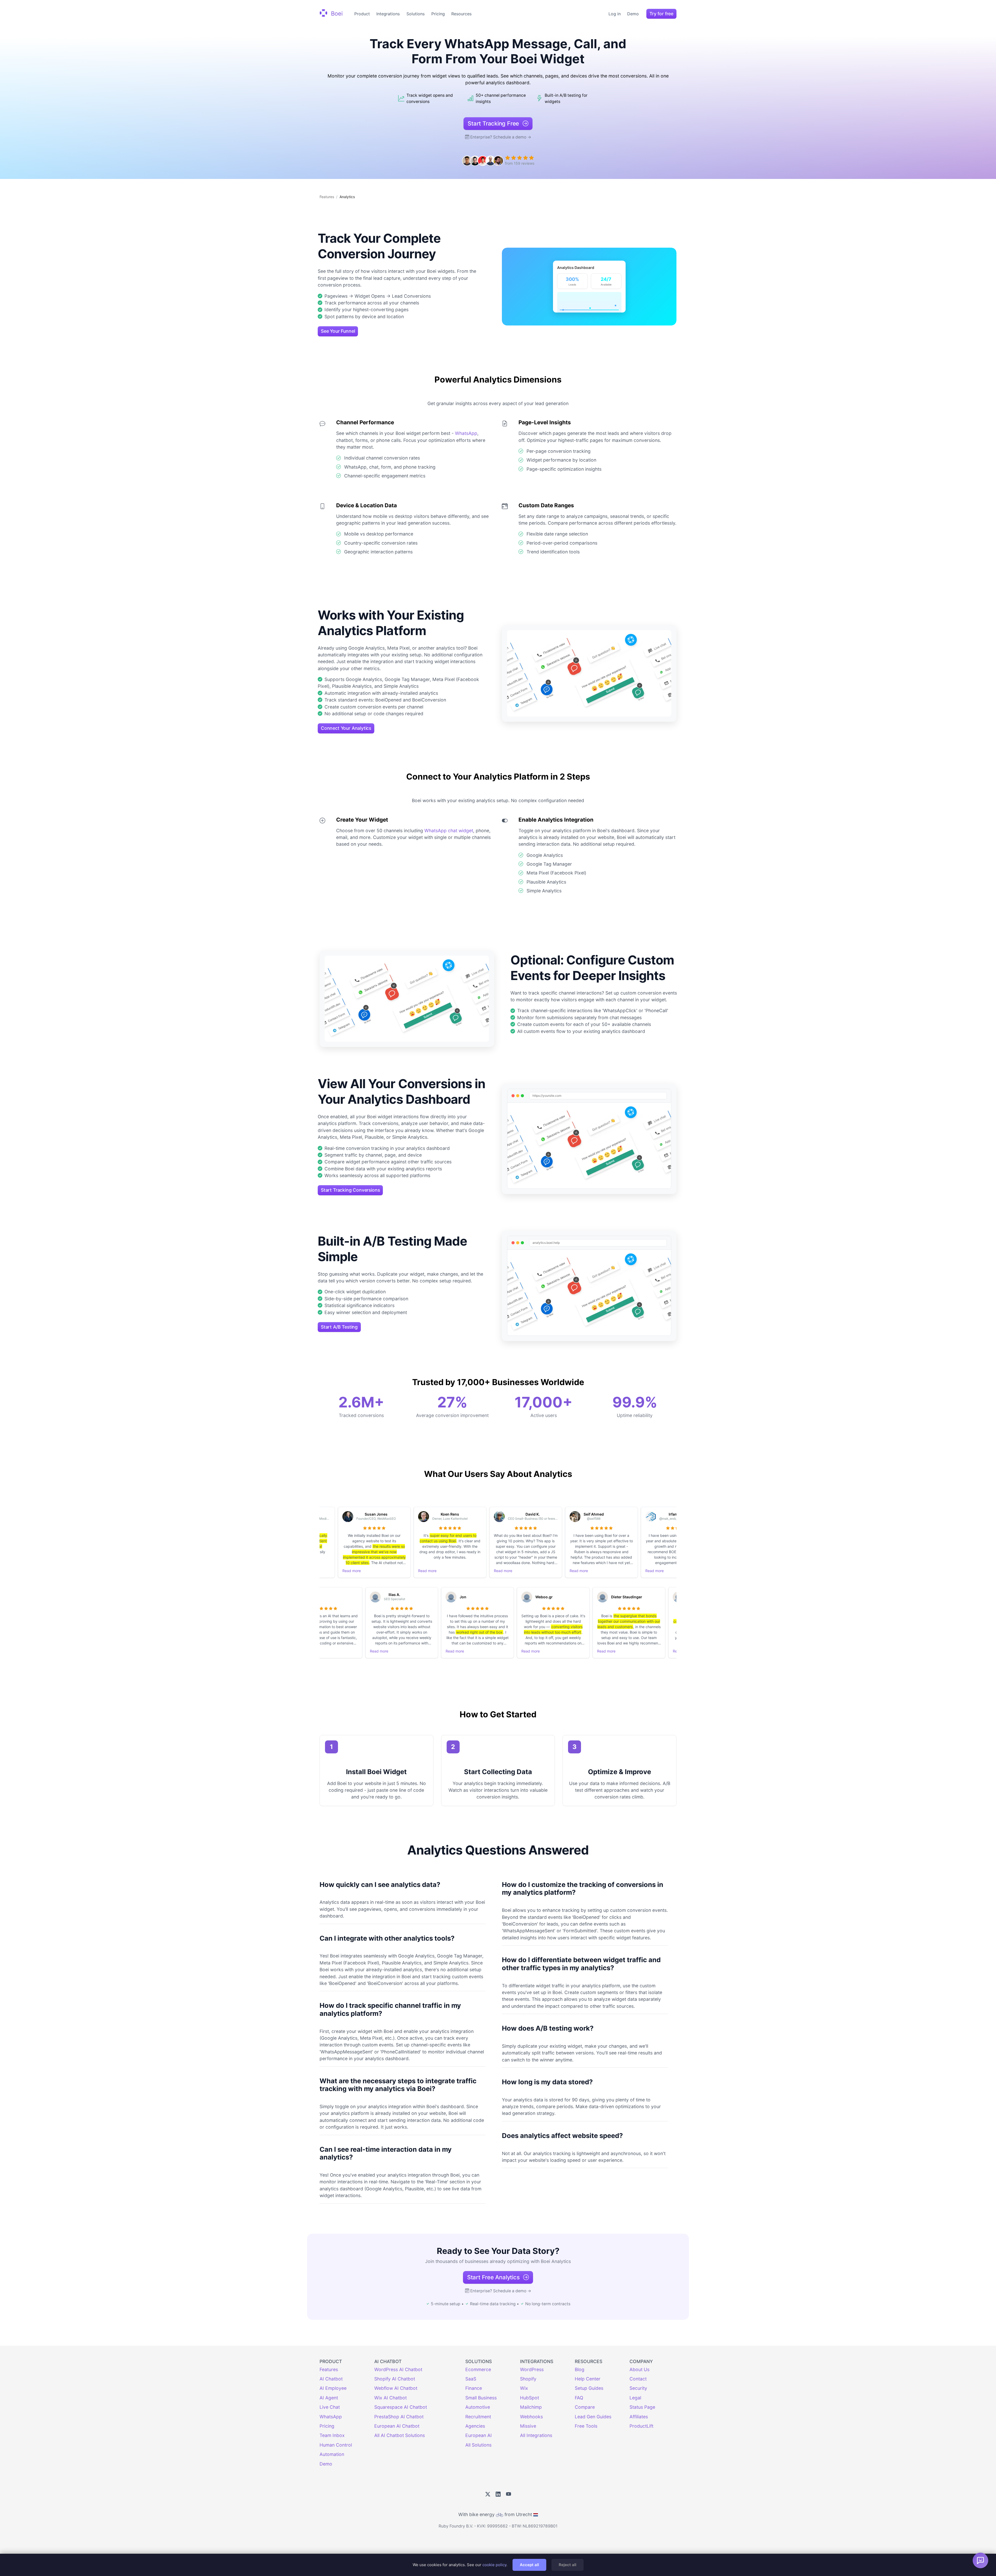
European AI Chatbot (397, 2426)
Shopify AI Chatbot (395, 2379)
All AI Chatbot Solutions (400, 2435)
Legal (635, 2398)
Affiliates (639, 2417)
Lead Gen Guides (593, 2417)
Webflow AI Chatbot (396, 2388)
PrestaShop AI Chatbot (399, 2417)
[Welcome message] (980, 2560)
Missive (528, 2426)
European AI (479, 2435)
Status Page (642, 2407)
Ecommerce (478, 2369)
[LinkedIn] (498, 2494)
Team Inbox (332, 2435)
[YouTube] (509, 2494)
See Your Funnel (338, 331)
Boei (336, 13)
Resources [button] (461, 14)
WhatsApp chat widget (449, 831)
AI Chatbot (331, 2379)
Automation (332, 2454)
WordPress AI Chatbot (398, 2369)
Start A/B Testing (339, 1327)
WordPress (532, 2369)
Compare (585, 2407)
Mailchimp (531, 2407)
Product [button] (362, 14)
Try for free (661, 14)
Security (638, 2388)
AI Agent (329, 2398)
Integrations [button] (388, 14)
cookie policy (494, 2565)
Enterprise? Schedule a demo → (501, 137)
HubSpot (530, 2398)
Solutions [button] (416, 14)
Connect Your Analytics (346, 728)
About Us (639, 2369)
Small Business (481, 2398)
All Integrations (536, 2435)
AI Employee (333, 2388)
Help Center (588, 2379)
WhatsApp (466, 433)
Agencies (475, 2426)
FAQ (579, 2398)
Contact (638, 2379)
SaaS (471, 2379)
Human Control (336, 2445)
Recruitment (478, 2417)
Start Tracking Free (494, 123)
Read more (358, 1571)
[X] (488, 2494)
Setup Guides (589, 2388)
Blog (580, 2369)
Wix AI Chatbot (390, 2398)
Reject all (568, 2565)
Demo (633, 14)
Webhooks (531, 2417)
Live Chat (330, 2407)
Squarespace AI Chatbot (401, 2407)
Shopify (528, 2379)
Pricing (438, 14)
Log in (615, 14)
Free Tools (586, 2426)
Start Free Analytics (494, 2277)
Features (327, 197)
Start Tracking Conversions (350, 1190)
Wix (524, 2388)
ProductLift (641, 2426)
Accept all (529, 2565)
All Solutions (478, 2445)
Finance (474, 2388)
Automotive (478, 2407)
